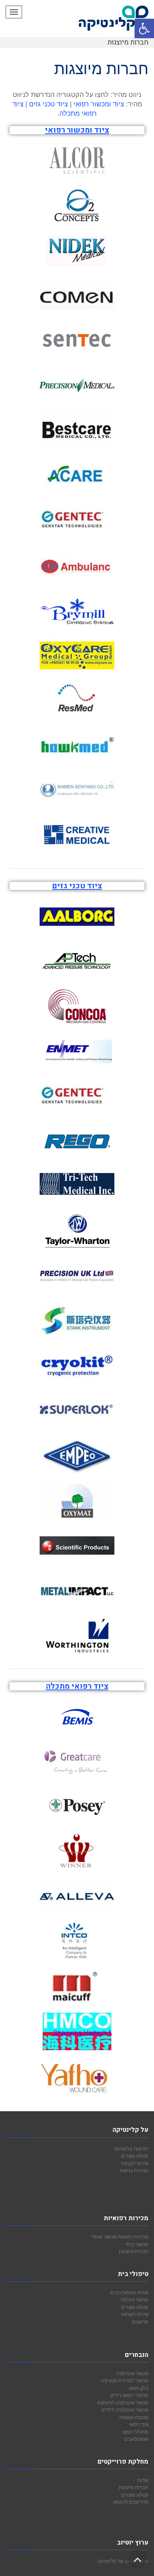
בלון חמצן (139, 2388)
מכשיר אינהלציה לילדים (125, 2410)
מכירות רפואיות (133, 2237)
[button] (144, 28)
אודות (143, 2480)
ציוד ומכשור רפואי (99, 104)
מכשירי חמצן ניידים (129, 2395)
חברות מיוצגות (134, 2251)
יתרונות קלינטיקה (131, 2149)
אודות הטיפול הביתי (129, 2292)
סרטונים (140, 2322)
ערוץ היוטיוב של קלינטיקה (123, 2561)
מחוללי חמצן (135, 2432)
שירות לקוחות (135, 2163)
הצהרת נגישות (134, 2170)
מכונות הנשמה (134, 2417)
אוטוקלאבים (136, 2439)
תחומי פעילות (135, 2300)
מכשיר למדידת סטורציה (124, 2380)
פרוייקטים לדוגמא (131, 2502)
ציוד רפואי (139, 2424)
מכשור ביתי (137, 2244)
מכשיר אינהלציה (132, 2373)
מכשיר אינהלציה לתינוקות (123, 2403)
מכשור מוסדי (104, 2237)
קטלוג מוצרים (135, 2156)
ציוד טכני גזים (49, 104)
